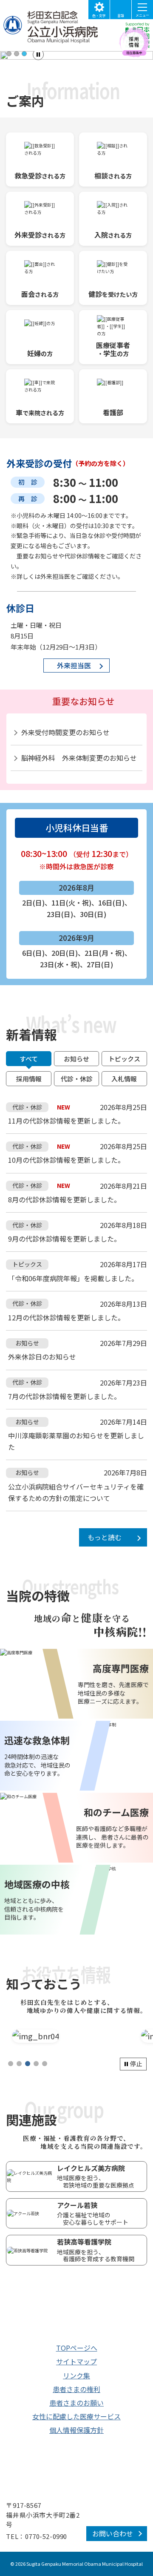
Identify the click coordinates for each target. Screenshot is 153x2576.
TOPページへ (77, 2348)
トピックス (124, 1059)
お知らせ (76, 1059)
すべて (29, 1059)
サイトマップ (76, 2361)
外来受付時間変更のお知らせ (65, 732)
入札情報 (124, 1079)
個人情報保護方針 (76, 2430)
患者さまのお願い (76, 2403)
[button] (9, 54)
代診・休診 (77, 1079)
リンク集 (76, 2375)
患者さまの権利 (76, 2389)
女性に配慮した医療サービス (76, 2416)
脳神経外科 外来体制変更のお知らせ (79, 758)
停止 (136, 2064)
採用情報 (29, 1079)
